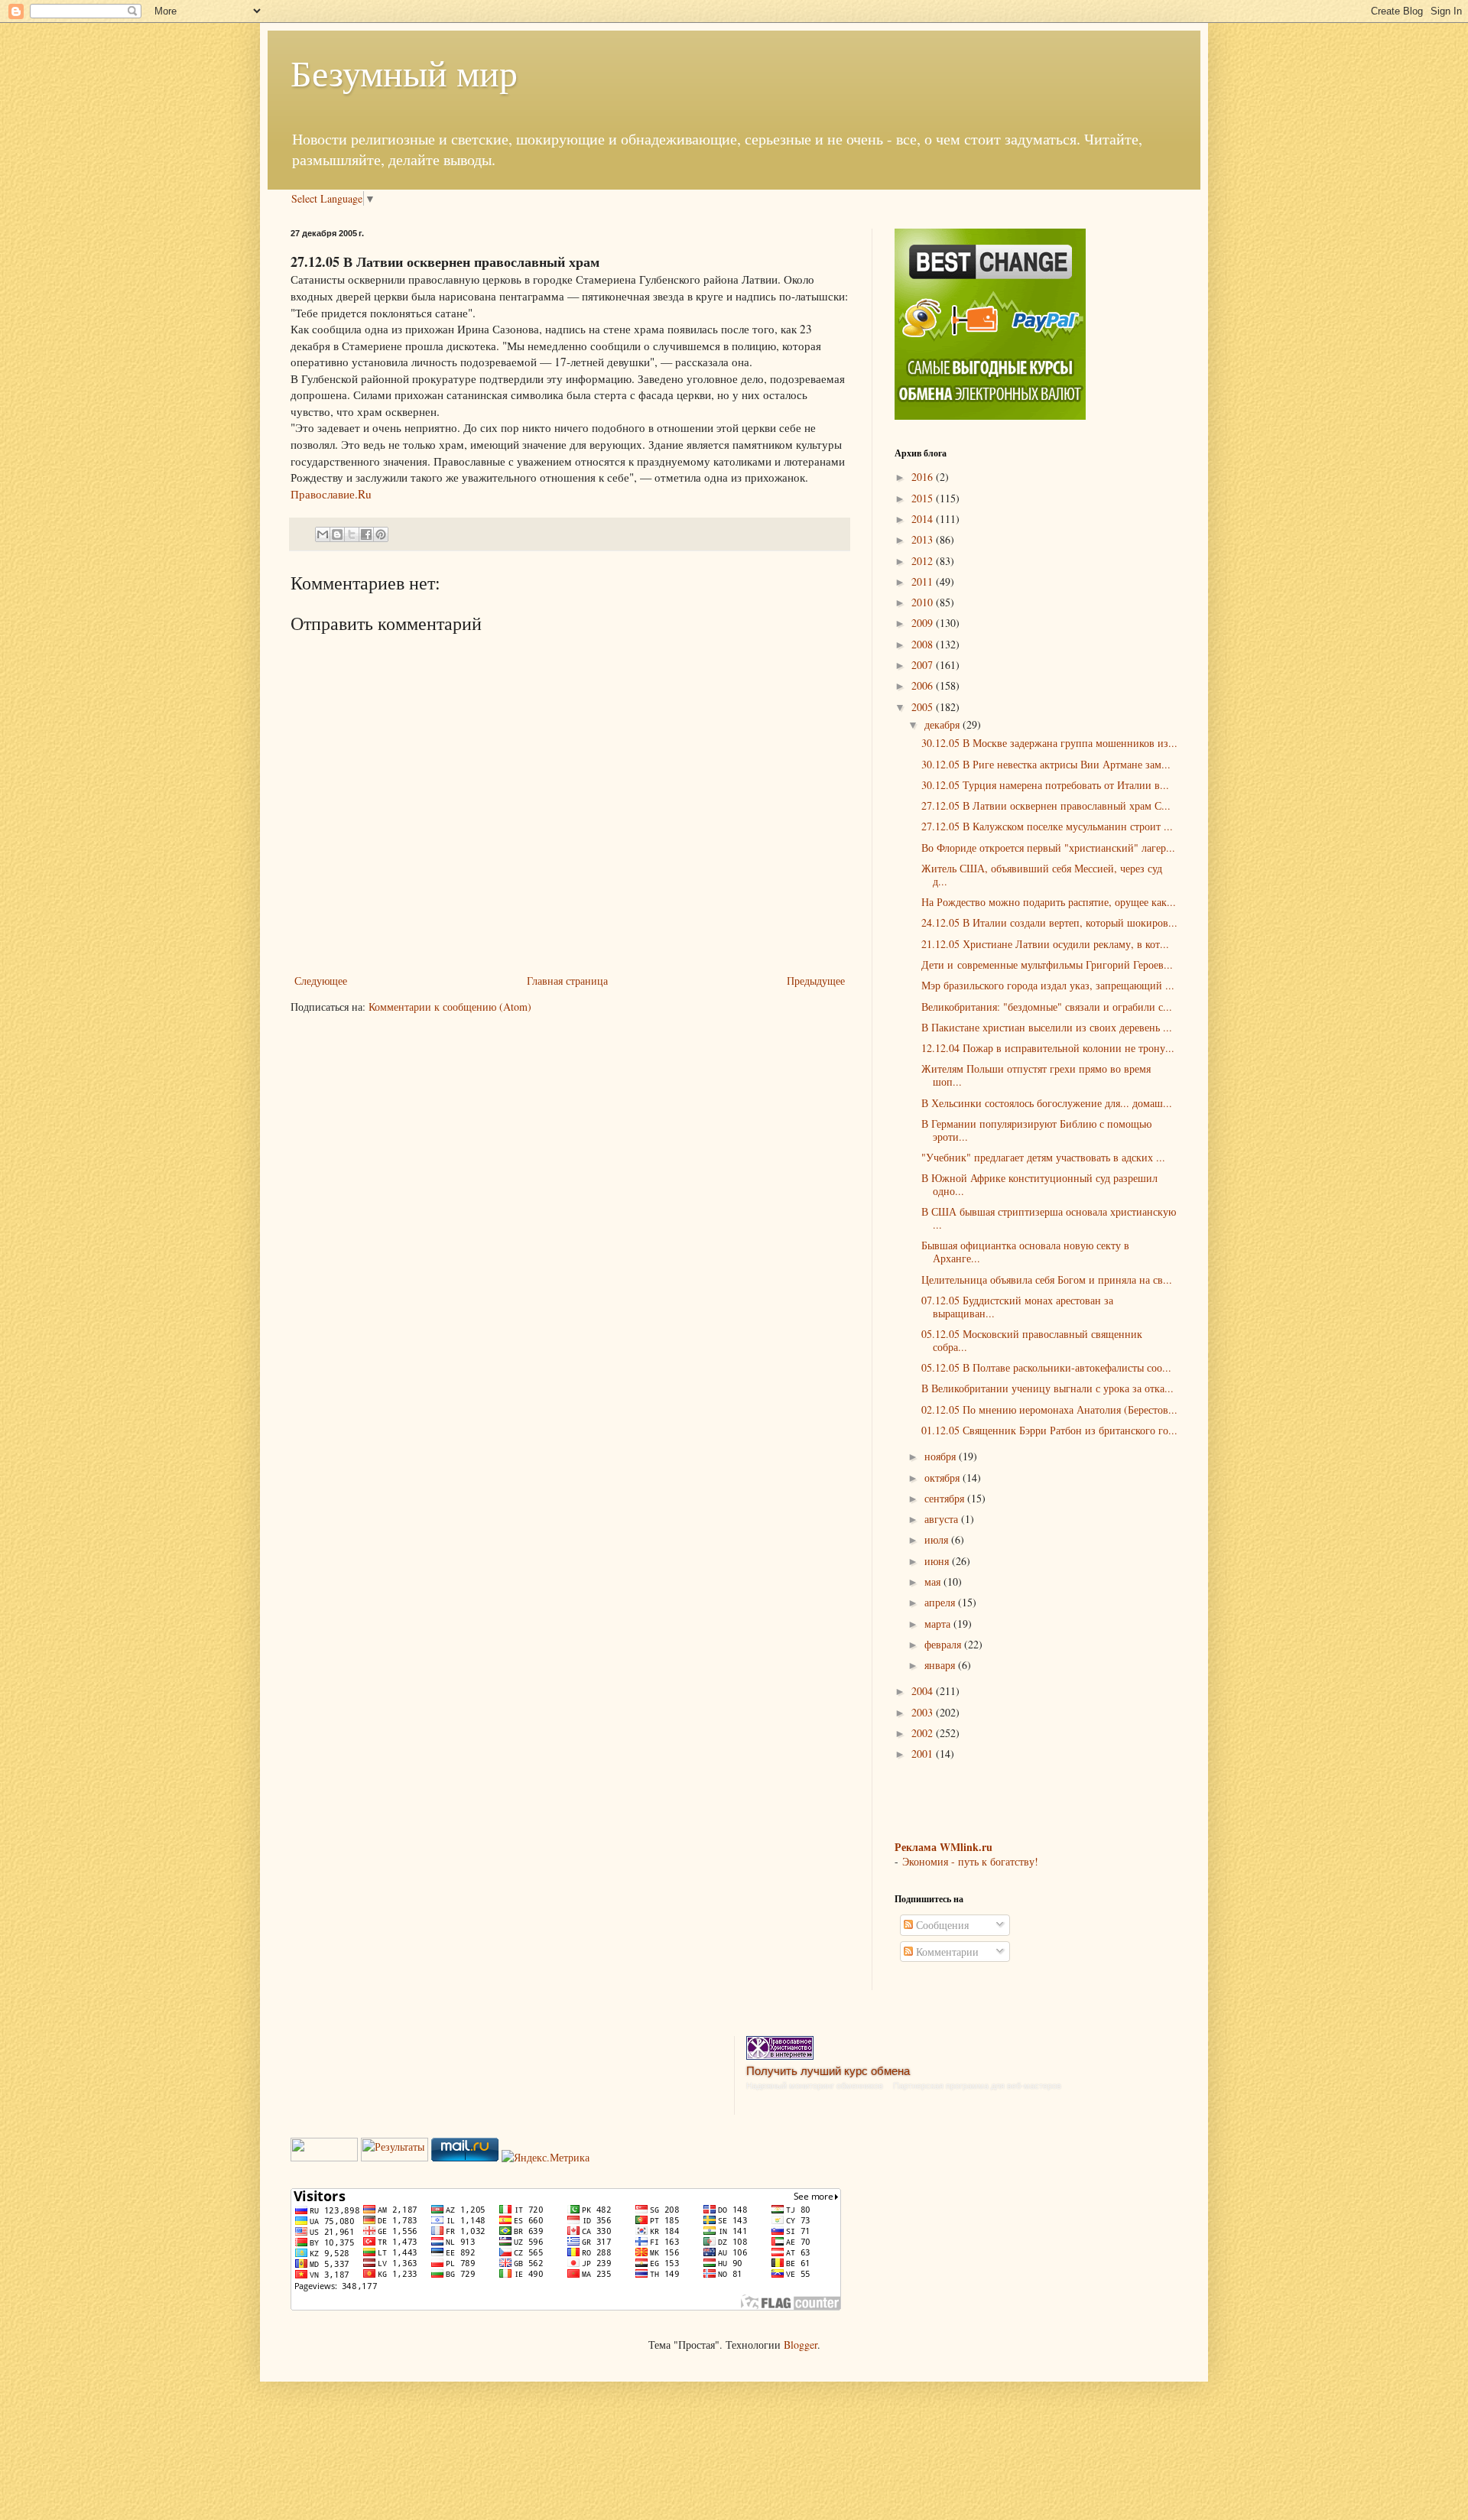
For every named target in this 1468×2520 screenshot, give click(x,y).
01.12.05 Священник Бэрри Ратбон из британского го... (1049, 1430)
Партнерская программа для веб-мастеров (977, 2086)
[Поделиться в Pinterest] (381, 534)
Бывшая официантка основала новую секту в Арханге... (1025, 1252)
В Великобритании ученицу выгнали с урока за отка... (1047, 1388)
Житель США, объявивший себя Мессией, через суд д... (1042, 875)
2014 (924, 519)
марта (939, 1624)
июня (938, 1561)
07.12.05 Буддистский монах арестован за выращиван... (1017, 1307)
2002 (924, 1733)
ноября (942, 1456)
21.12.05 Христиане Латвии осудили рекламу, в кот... (1045, 944)
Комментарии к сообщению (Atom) (450, 1007)
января (941, 1665)
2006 (924, 685)
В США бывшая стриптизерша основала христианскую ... (1049, 1218)
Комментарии (946, 1952)
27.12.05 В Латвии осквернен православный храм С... (1046, 805)
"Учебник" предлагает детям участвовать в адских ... (1043, 1157)
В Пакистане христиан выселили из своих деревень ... (1047, 1027)
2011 (924, 581)
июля (938, 1539)
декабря (943, 724)
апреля (941, 1602)
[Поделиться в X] (352, 534)
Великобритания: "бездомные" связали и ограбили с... (1047, 1007)
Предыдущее (816, 981)
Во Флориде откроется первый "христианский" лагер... (1048, 848)
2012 (924, 561)
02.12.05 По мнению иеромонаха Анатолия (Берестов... (1049, 1409)
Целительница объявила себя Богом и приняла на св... (1047, 1279)
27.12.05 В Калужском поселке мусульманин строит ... (1047, 826)
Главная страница (567, 981)
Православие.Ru (331, 494)
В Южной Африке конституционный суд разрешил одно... (1039, 1184)
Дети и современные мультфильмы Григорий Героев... (1047, 964)
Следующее (321, 981)
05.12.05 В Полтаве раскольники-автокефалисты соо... (1046, 1367)
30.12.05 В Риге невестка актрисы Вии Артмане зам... (1046, 764)
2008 (924, 644)
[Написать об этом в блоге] (337, 534)
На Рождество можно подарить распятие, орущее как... (1049, 902)
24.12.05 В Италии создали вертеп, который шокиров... (1049, 922)
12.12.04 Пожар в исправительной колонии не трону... (1048, 1048)
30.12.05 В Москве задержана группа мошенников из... (1049, 743)
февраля (944, 1644)
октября (943, 1478)
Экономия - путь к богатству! (970, 1861)
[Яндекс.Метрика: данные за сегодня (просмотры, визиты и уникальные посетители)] (546, 2158)
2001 (924, 1754)
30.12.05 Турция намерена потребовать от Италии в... (1045, 785)
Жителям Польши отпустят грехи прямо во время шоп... (1036, 1075)
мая (934, 1581)
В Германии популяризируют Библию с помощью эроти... (1036, 1130)
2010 (924, 602)
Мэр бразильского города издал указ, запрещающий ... (1048, 985)
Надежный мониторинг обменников (815, 2086)
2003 (924, 1712)
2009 (924, 623)
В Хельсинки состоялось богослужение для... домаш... (1047, 1103)
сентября (946, 1498)
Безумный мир (404, 72)
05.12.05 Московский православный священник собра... (1032, 1340)
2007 (924, 665)
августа (943, 1519)
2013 (924, 539)
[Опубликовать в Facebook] (366, 534)
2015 (924, 498)
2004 (924, 1691)
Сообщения (941, 1925)
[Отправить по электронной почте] (323, 534)
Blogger (801, 2345)
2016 (924, 477)
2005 (924, 707)
